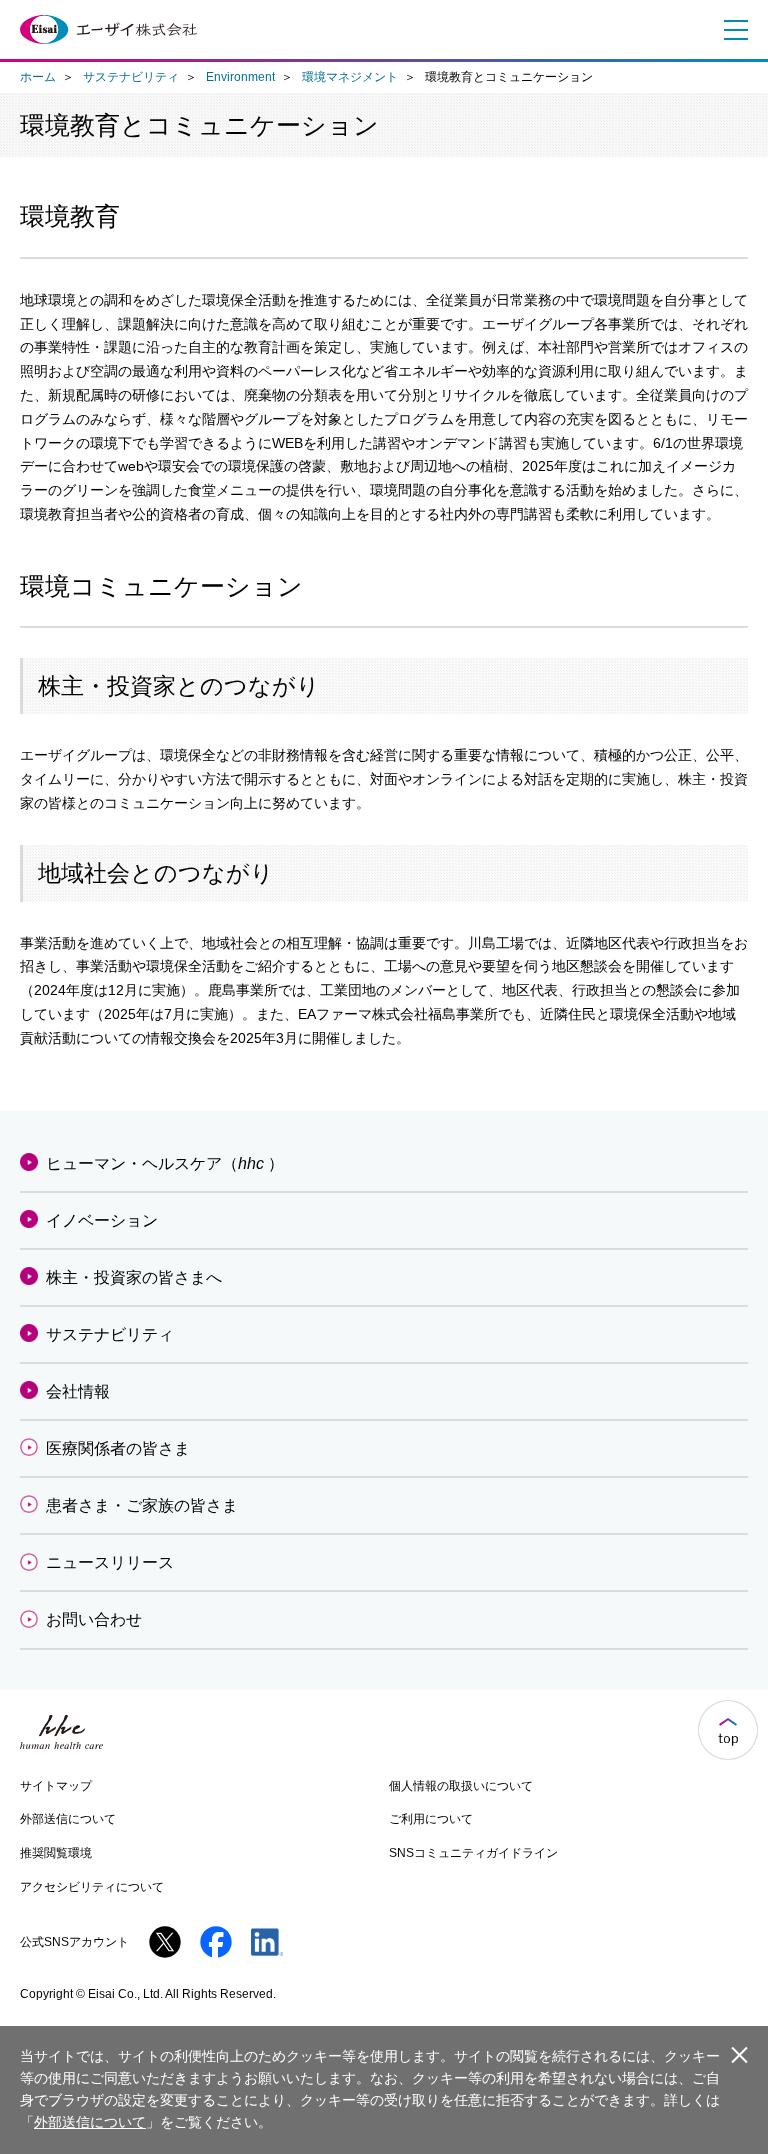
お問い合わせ (94, 1619)
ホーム (38, 77)
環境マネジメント (350, 77)
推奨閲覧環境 (56, 1853)
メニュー (731, 30)
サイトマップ (56, 1786)
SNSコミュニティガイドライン (473, 1853)
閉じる (739, 2054)
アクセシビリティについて (92, 1887)
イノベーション (102, 1220)
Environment (240, 77)
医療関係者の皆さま (118, 1448)
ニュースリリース (110, 1562)
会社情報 (78, 1391)
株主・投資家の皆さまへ (134, 1277)
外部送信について (68, 1819)
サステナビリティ (131, 77)
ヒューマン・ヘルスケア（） (165, 1163)
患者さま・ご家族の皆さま (142, 1505)
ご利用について (431, 1819)
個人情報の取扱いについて (461, 1786)
